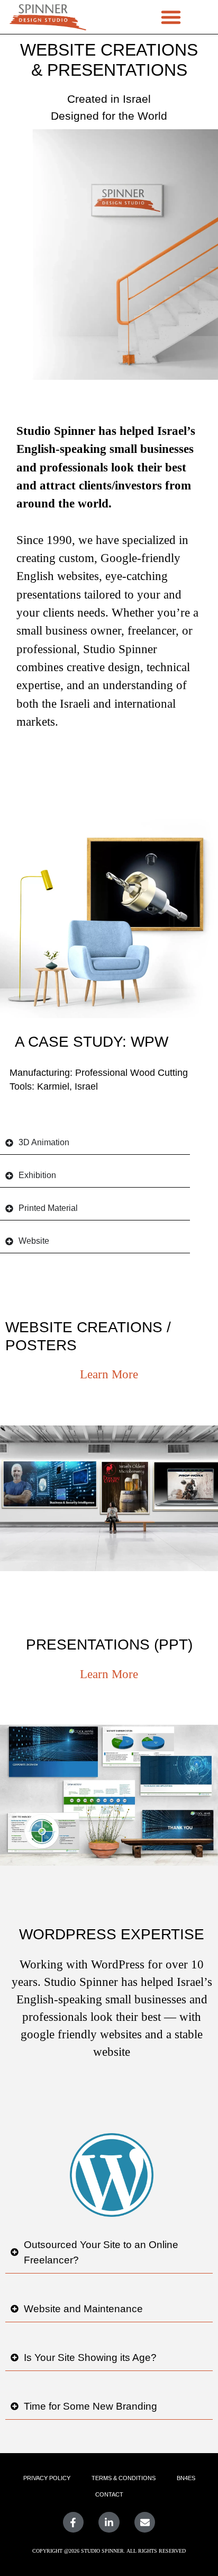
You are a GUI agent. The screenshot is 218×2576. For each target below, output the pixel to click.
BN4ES (186, 2478)
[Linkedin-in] (109, 2522)
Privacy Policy (47, 2478)
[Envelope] (145, 2522)
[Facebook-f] (74, 2522)
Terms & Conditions (124, 2478)
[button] (171, 17)
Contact (109, 2494)
